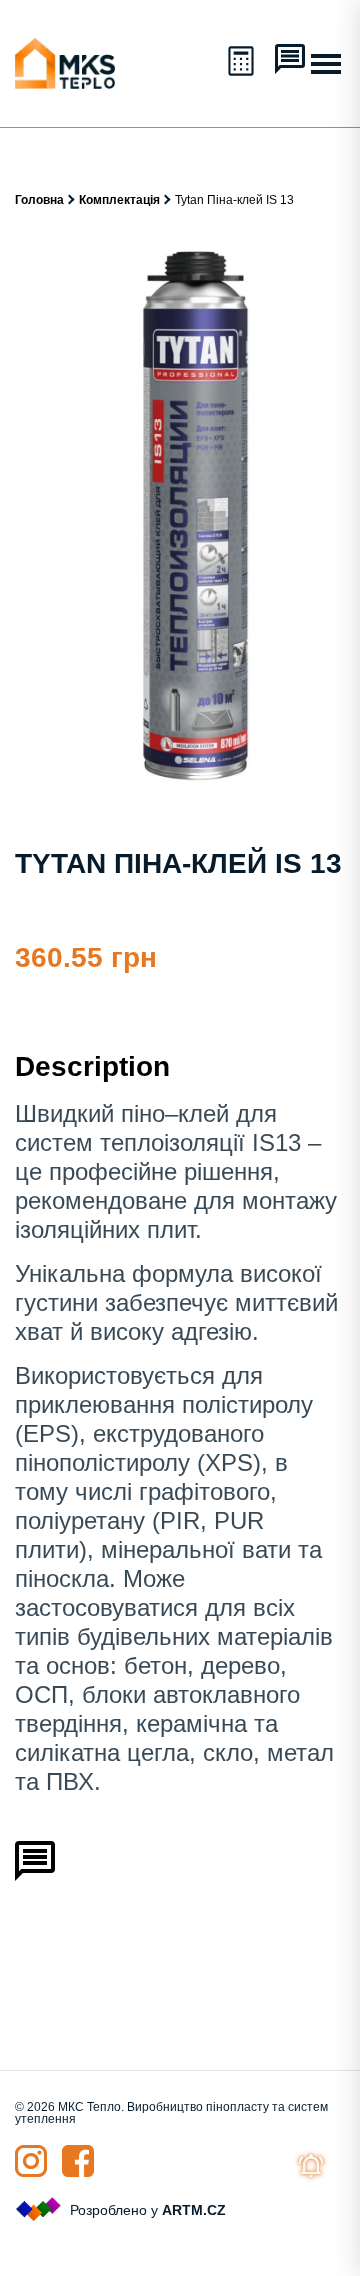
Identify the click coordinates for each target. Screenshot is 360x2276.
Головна (39, 200)
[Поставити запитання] (290, 61)
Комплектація (119, 200)
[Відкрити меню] (326, 64)
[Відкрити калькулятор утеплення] (243, 63)
